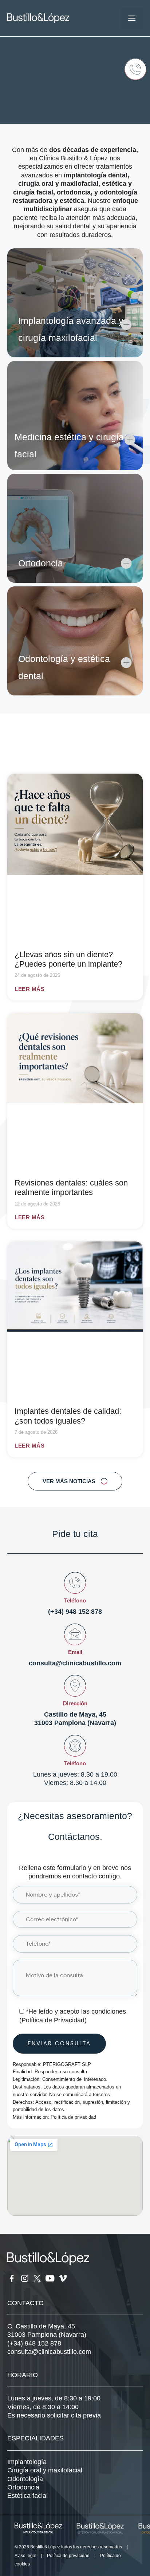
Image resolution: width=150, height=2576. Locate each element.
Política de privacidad (73, 2117)
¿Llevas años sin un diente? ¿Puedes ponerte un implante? (68, 959)
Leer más (29, 989)
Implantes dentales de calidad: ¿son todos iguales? (68, 1416)
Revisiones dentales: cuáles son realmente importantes (71, 1187)
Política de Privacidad (53, 2020)
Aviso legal (25, 2556)
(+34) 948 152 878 (75, 1612)
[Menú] (132, 18)
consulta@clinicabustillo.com (75, 1663)
